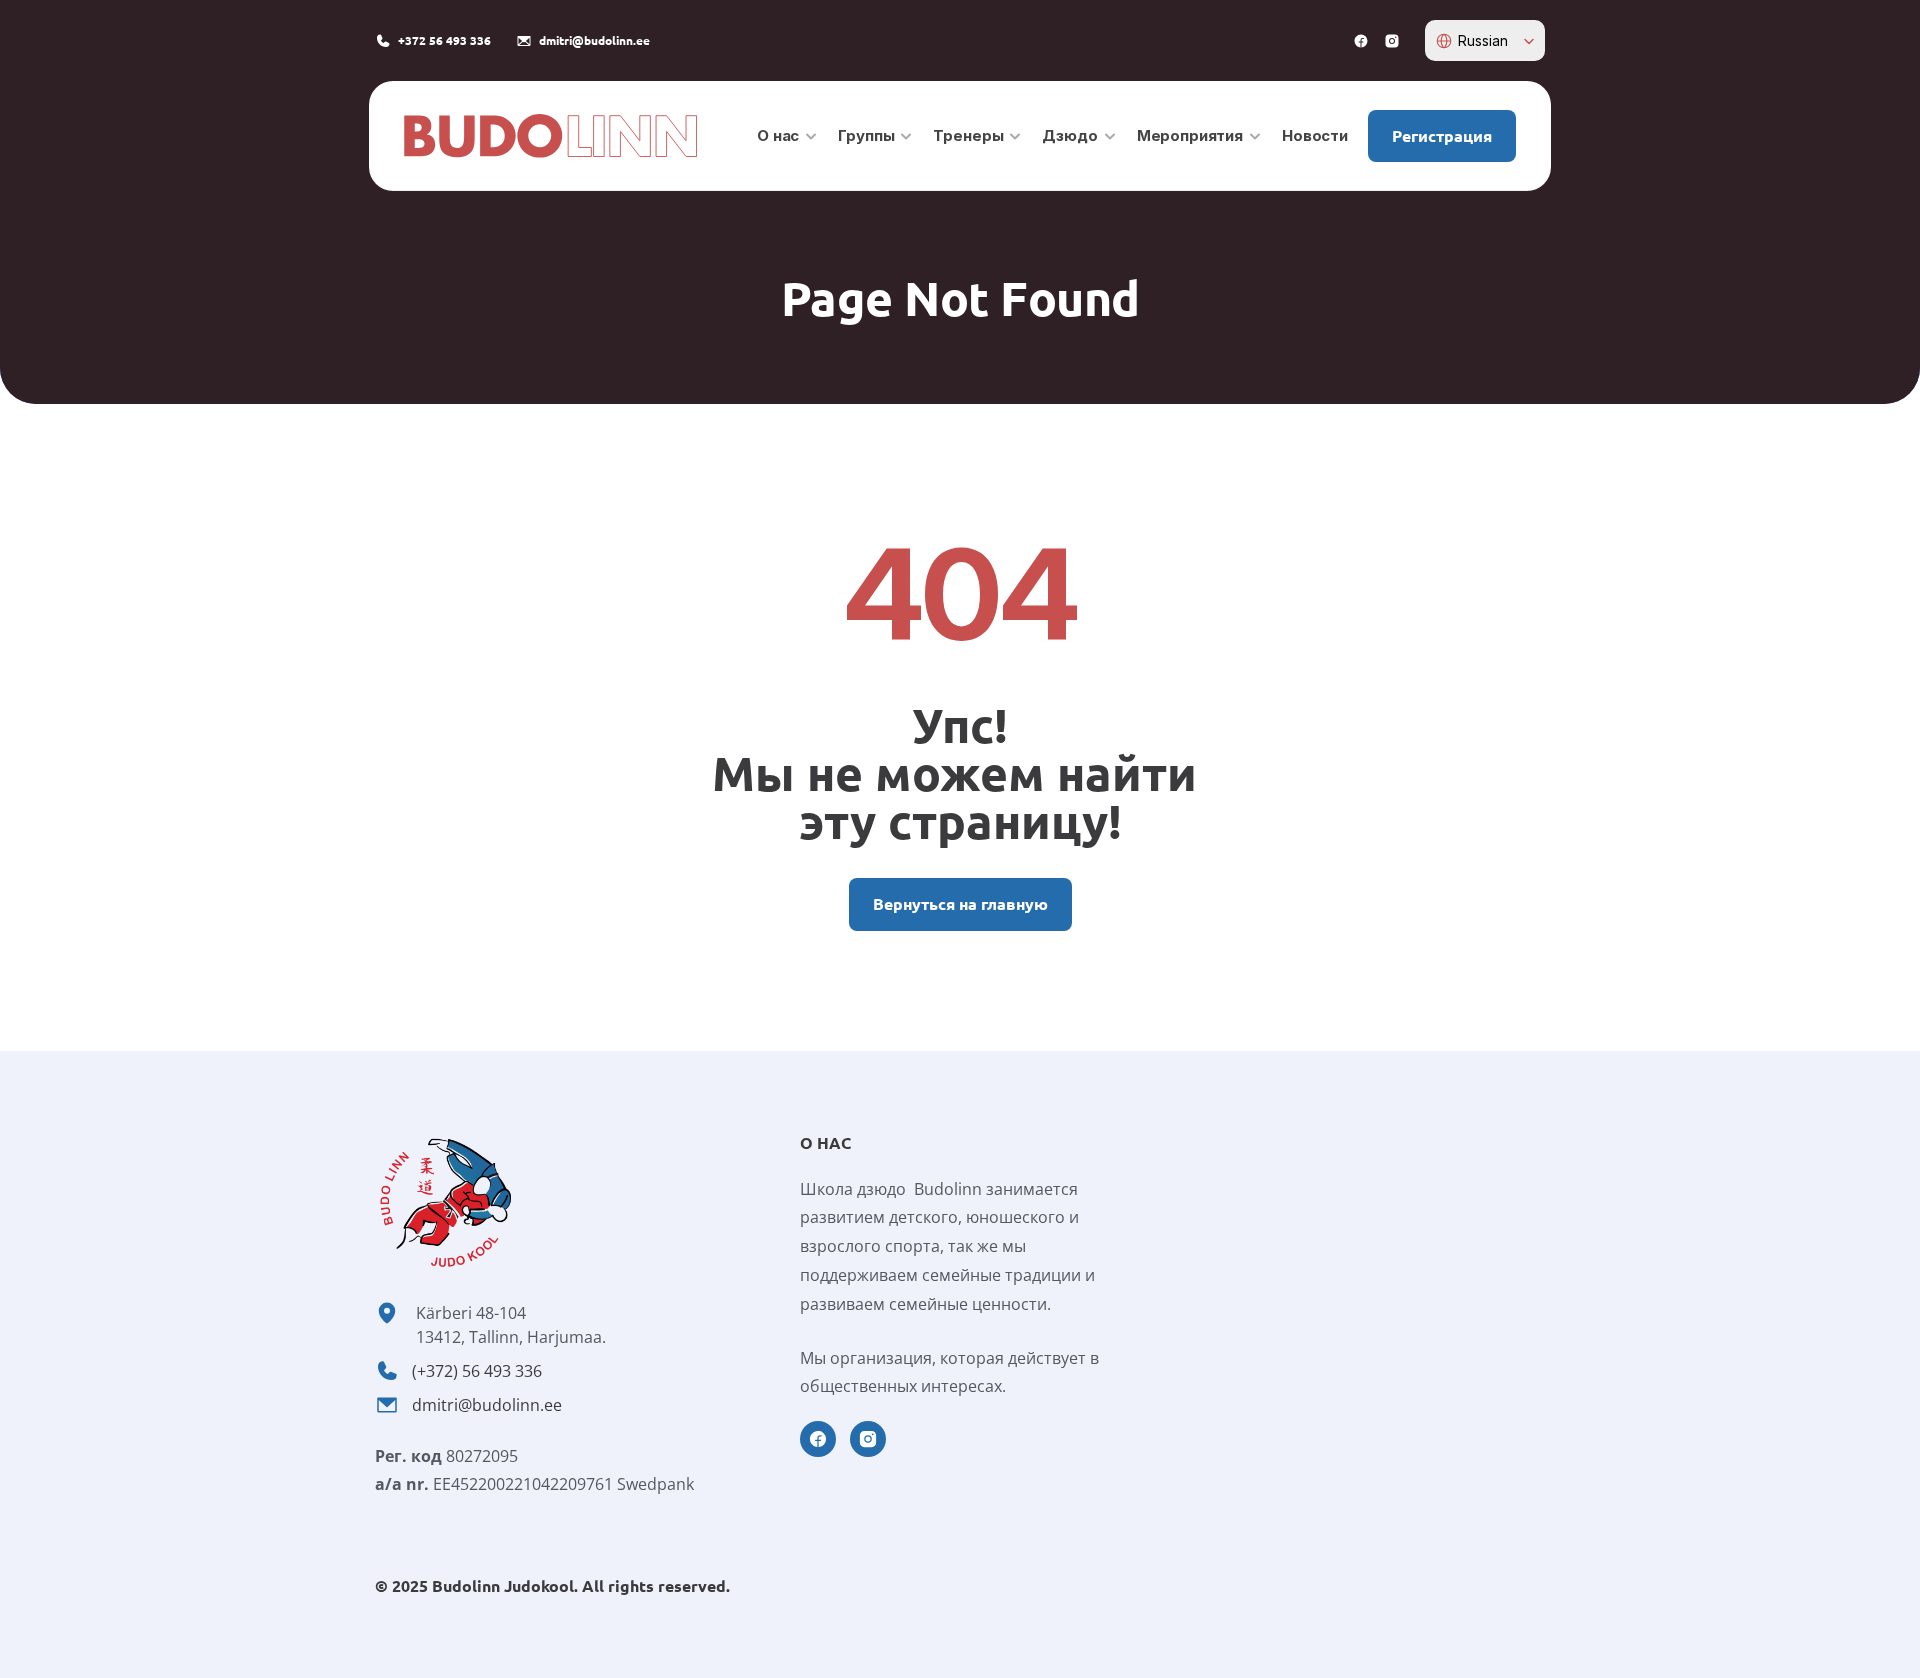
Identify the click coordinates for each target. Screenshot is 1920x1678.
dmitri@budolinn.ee (487, 1405)
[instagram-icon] (1392, 41)
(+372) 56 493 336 (477, 1371)
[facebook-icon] (1361, 41)
